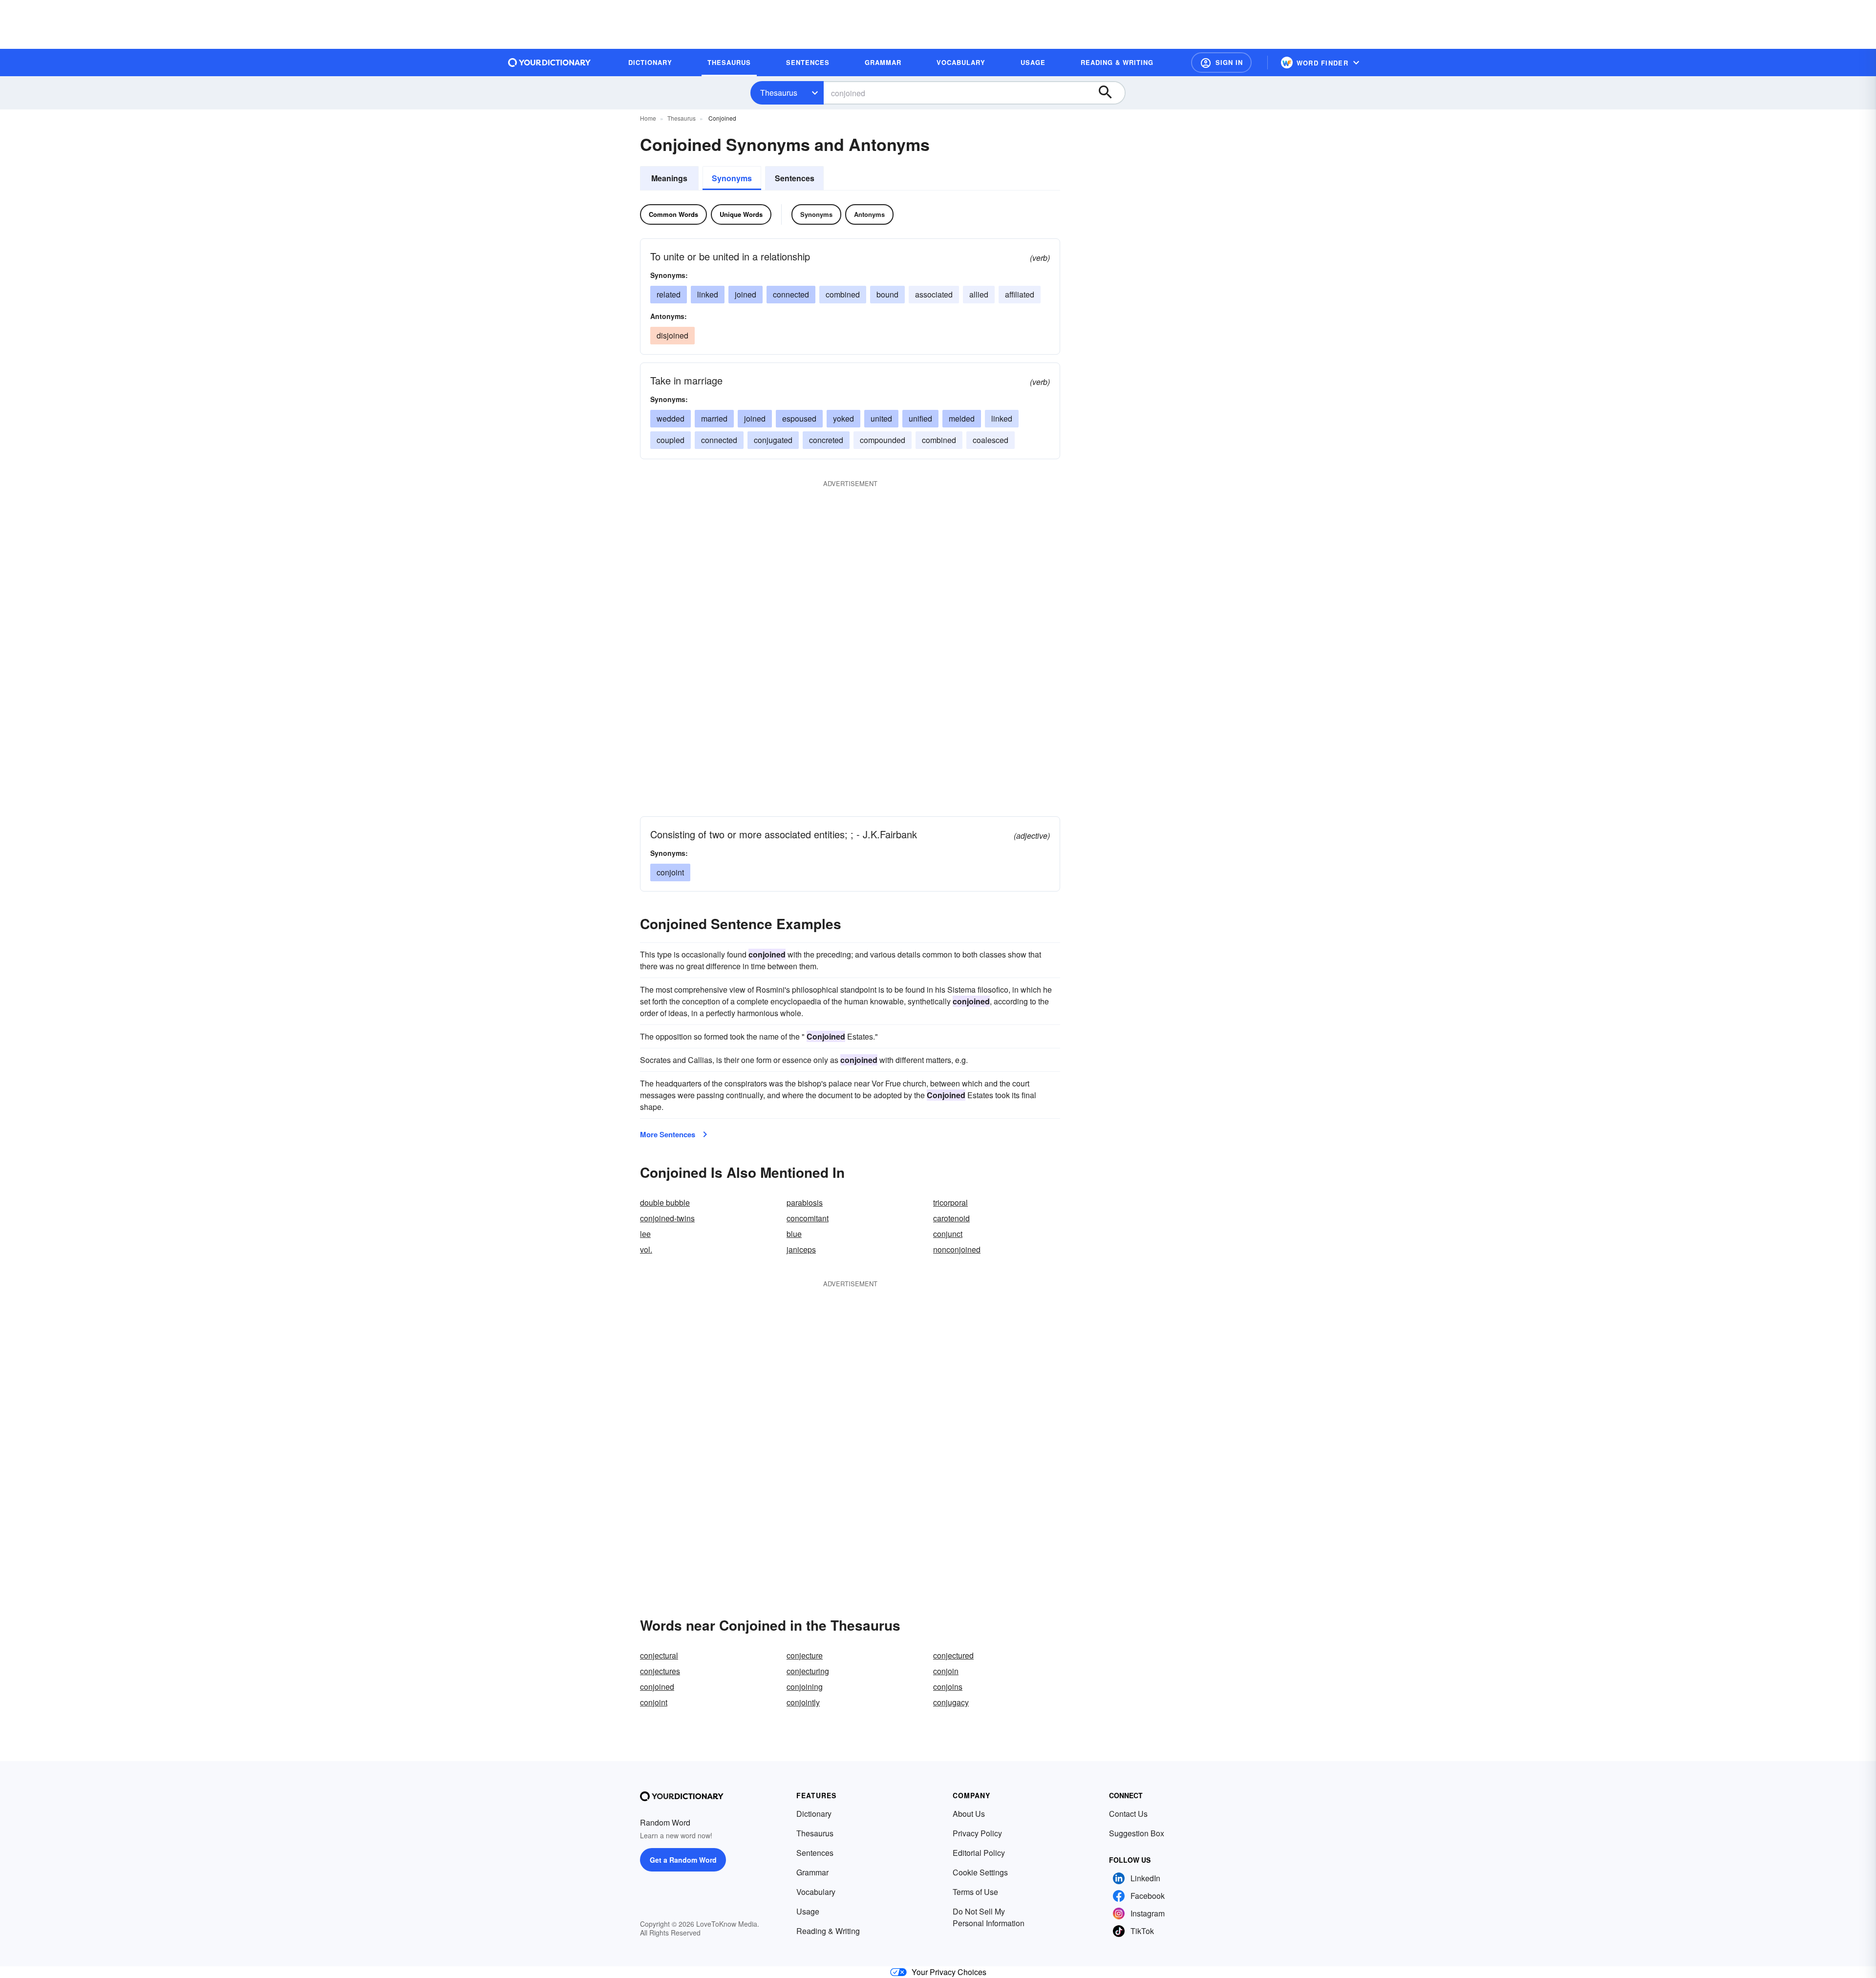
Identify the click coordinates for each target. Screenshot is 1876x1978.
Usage (808, 1911)
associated (934, 294)
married (714, 418)
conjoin (946, 1671)
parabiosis (805, 1202)
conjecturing (808, 1671)
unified (920, 418)
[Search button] (1110, 93)
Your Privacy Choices (949, 1972)
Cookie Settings (980, 1872)
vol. (646, 1249)
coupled (671, 440)
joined (746, 294)
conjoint (670, 872)
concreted (826, 440)
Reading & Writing (828, 1931)
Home (648, 118)
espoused (799, 418)
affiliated (1020, 294)
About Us (969, 1814)
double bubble (665, 1202)
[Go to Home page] (550, 63)
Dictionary (814, 1814)
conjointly (803, 1702)
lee (645, 1234)
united (881, 418)
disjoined (672, 335)
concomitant (808, 1218)
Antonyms (869, 214)
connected (791, 294)
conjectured (953, 1655)
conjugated (773, 440)
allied (979, 294)
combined (843, 294)
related (669, 294)
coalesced (991, 440)
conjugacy (951, 1702)
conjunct (948, 1234)
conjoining (805, 1687)
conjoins (948, 1687)
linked (708, 294)
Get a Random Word (683, 1860)
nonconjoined (957, 1249)
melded (962, 418)
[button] (1221, 63)
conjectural (659, 1655)
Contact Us (1128, 1814)
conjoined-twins (667, 1218)
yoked (843, 418)
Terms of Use (975, 1892)
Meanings (669, 178)
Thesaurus (779, 93)
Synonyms (732, 178)
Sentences (795, 178)
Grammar (812, 1872)
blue (794, 1234)
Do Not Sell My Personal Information (989, 1917)
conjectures (660, 1671)
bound (887, 294)
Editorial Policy (979, 1853)
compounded (883, 440)
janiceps (801, 1249)
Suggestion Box (1137, 1833)
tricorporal (950, 1202)
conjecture (805, 1655)
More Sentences (668, 1134)
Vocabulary (816, 1892)
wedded (671, 418)
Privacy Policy (977, 1833)
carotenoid (951, 1218)
